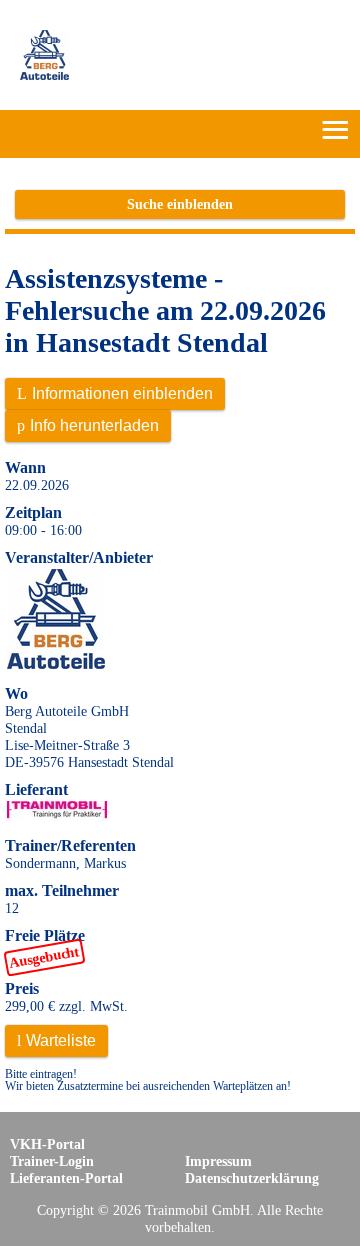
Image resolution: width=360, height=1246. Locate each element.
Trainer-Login (52, 1161)
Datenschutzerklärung (252, 1178)
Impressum (218, 1161)
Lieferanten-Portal (66, 1178)
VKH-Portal (47, 1144)
